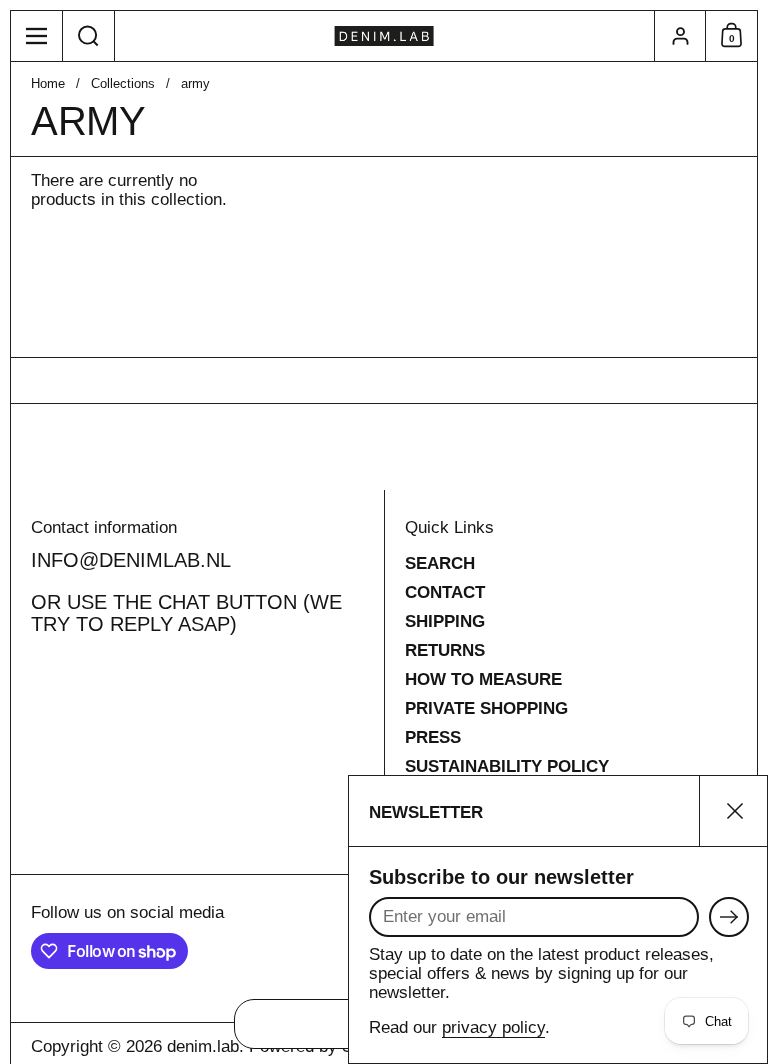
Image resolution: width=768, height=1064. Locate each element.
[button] (89, 36)
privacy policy (493, 1027)
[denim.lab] (384, 36)
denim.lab (203, 1046)
